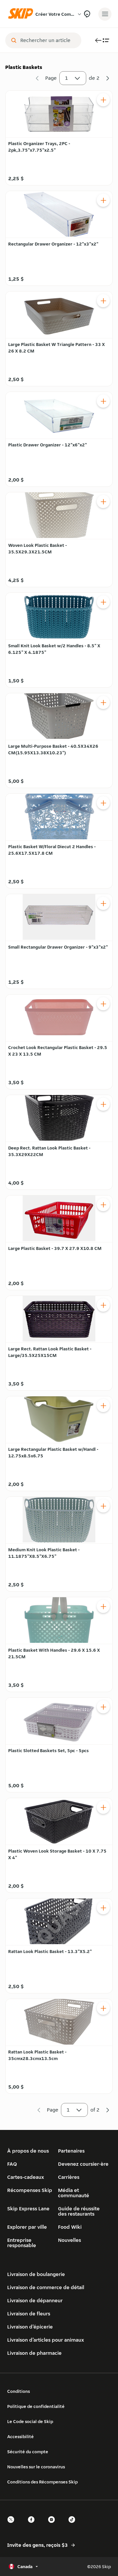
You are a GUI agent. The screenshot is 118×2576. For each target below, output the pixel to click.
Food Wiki (70, 2227)
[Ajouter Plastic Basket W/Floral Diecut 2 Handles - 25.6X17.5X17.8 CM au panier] (103, 803)
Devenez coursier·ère (83, 2164)
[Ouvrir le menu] (105, 14)
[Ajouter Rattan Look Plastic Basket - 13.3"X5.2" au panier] (103, 1908)
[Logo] (22, 14)
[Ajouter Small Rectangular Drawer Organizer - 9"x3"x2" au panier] (103, 903)
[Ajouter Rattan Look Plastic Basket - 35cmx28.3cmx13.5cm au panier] (103, 2008)
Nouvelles (69, 2240)
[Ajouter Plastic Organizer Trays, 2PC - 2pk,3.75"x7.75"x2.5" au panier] (103, 100)
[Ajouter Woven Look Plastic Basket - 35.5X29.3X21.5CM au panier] (103, 502)
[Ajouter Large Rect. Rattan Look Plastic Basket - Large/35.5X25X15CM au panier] (103, 1305)
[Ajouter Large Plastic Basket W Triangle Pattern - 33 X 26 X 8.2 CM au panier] (103, 301)
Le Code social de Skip (30, 2421)
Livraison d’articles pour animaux (46, 2340)
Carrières (69, 2177)
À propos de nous (28, 2151)
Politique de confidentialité (36, 2406)
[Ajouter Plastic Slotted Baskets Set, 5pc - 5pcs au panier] (103, 1707)
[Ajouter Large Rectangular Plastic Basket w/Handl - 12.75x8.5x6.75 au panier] (103, 1406)
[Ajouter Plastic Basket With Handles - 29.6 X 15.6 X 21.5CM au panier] (103, 1606)
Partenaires (71, 2151)
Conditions (19, 2391)
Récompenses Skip (30, 2190)
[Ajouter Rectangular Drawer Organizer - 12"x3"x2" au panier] (103, 200)
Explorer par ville (27, 2227)
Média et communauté (74, 2193)
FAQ (12, 2164)
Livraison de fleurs (29, 2314)
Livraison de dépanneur (35, 2300)
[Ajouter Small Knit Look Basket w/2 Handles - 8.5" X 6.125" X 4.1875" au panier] (103, 602)
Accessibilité (20, 2436)
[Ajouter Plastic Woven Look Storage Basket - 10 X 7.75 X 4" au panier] (103, 1807)
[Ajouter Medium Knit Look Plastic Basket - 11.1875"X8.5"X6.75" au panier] (103, 1506)
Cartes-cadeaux (26, 2177)
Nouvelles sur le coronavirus (36, 2467)
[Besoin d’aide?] (87, 14)
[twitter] (13, 2525)
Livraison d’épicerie (30, 2327)
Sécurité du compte (28, 2452)
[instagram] (53, 2525)
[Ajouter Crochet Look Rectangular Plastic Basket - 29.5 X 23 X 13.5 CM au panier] (103, 1004)
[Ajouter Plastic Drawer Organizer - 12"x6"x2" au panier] (103, 401)
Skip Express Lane (28, 2209)
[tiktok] (74, 2525)
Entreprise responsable (22, 2243)
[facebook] (33, 2525)
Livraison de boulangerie (36, 2274)
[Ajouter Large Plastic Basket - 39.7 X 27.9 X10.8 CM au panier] (103, 1205)
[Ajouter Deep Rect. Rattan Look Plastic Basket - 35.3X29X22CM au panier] (103, 1104)
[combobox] (48, 40)
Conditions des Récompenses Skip (42, 2482)
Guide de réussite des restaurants (79, 2211)
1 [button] (67, 78)
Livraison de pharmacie (34, 2353)
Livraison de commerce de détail (46, 2287)
